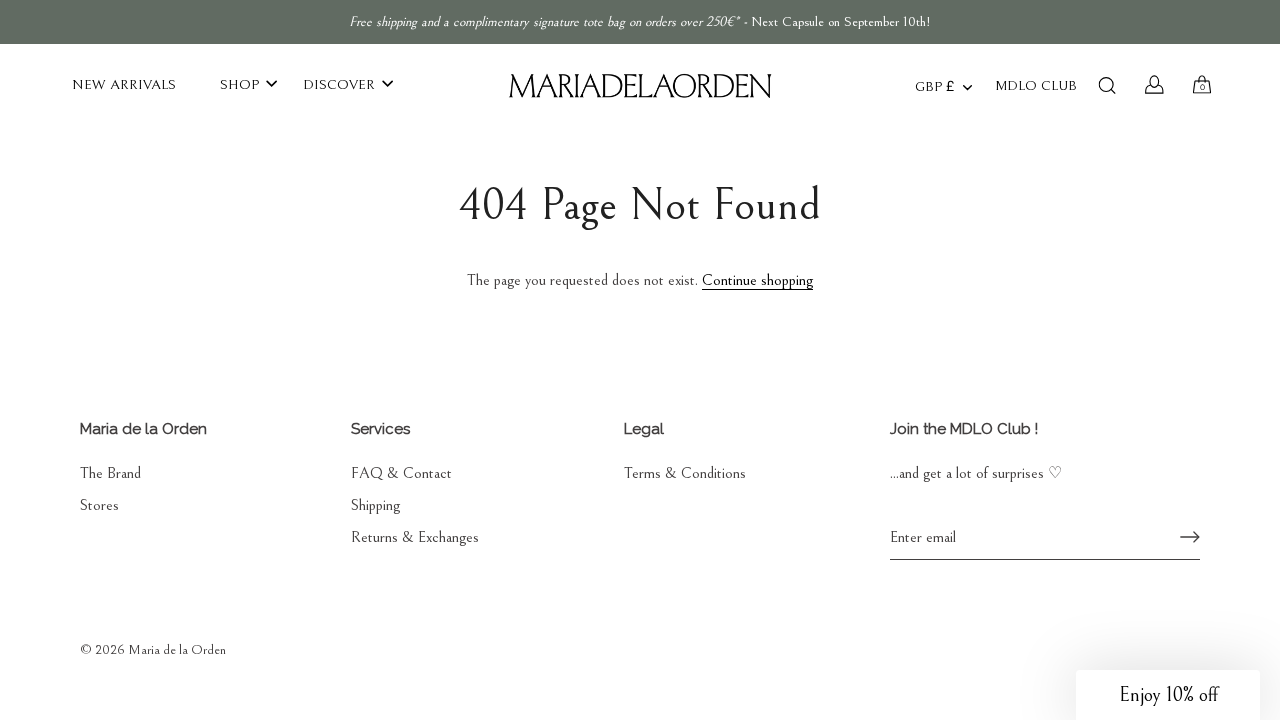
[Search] (1107, 85)
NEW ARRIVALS (124, 84)
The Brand (110, 473)
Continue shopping (757, 280)
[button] (1168, 695)
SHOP (239, 84)
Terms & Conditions (685, 473)
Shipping (375, 505)
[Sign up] (1190, 537)
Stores (99, 505)
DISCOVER (339, 84)
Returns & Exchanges (415, 537)
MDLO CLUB (1036, 86)
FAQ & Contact (401, 473)
